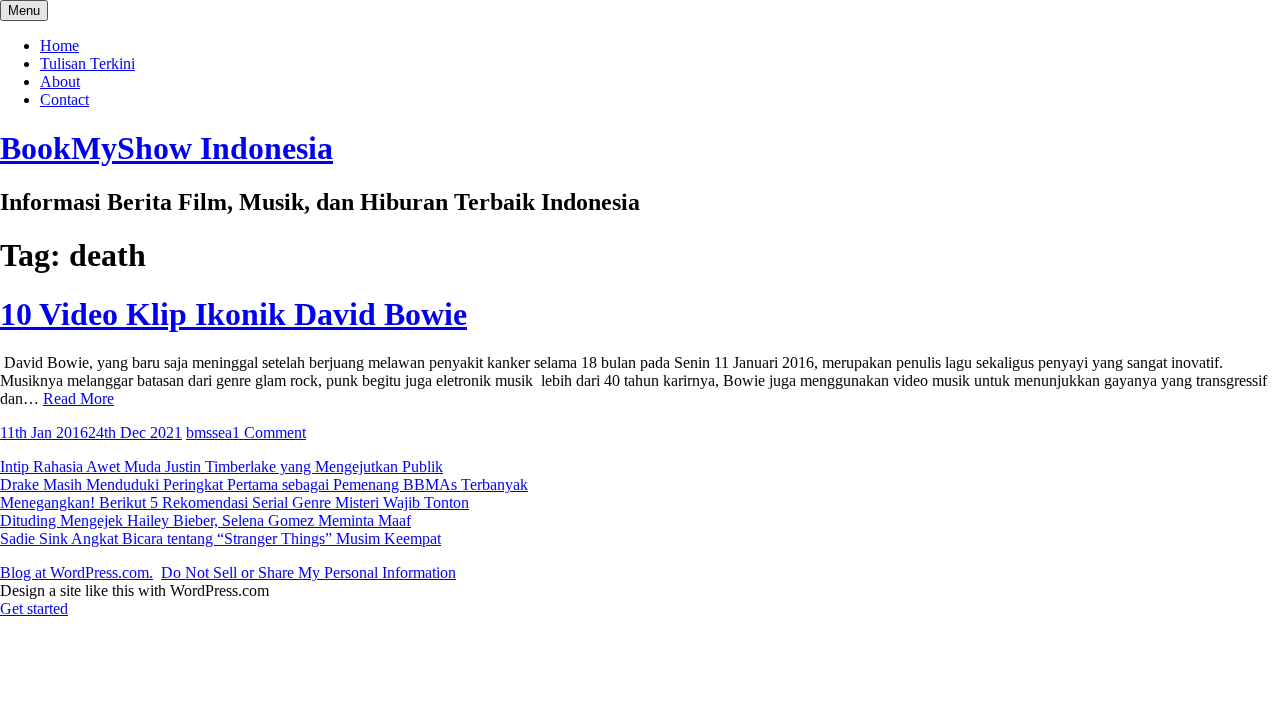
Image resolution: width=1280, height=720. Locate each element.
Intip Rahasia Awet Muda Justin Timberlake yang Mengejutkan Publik (221, 466)
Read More (78, 398)
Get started (34, 608)
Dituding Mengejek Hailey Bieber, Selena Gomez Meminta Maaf (205, 520)
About (60, 81)
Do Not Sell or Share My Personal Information (308, 572)
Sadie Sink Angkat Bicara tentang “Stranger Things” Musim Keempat (220, 538)
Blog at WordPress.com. (76, 572)
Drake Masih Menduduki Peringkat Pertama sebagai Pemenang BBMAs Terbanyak (264, 484)
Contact (64, 99)
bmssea (209, 432)
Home (59, 45)
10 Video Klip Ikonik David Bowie (233, 314)
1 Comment (269, 432)
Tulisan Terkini (87, 63)
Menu (24, 10)
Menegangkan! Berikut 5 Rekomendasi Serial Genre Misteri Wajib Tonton (234, 502)
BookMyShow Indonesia (166, 148)
